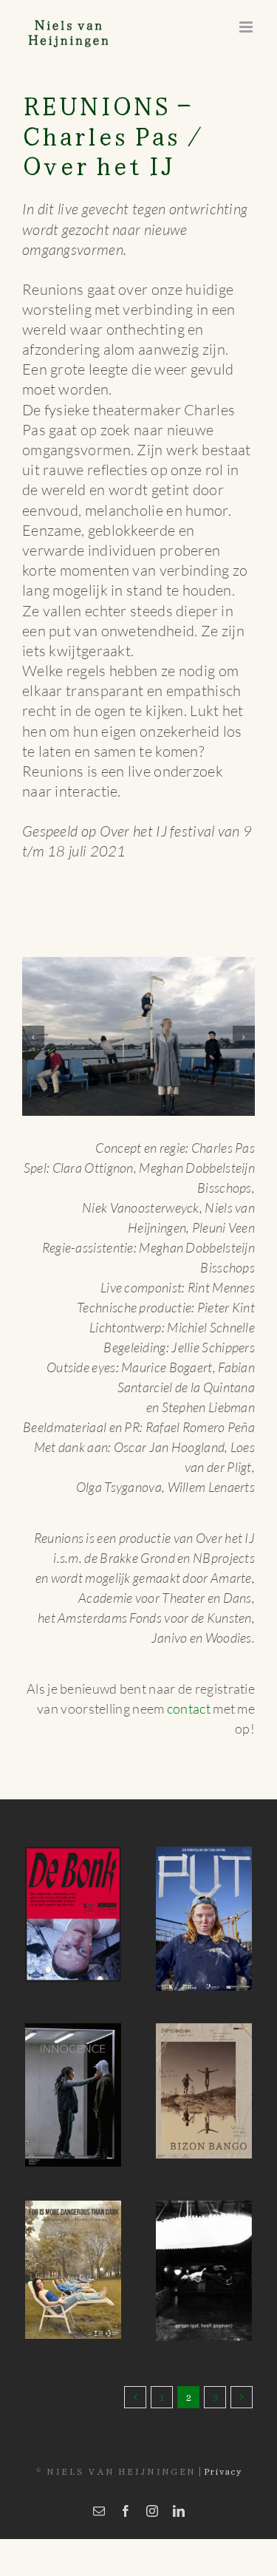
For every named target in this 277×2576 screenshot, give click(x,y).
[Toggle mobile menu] (247, 27)
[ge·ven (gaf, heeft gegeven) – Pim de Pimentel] (204, 2263)
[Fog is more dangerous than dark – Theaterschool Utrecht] (73, 2262)
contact (189, 1701)
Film (181, 2310)
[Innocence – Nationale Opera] (73, 2088)
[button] (33, 1033)
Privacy (223, 2463)
